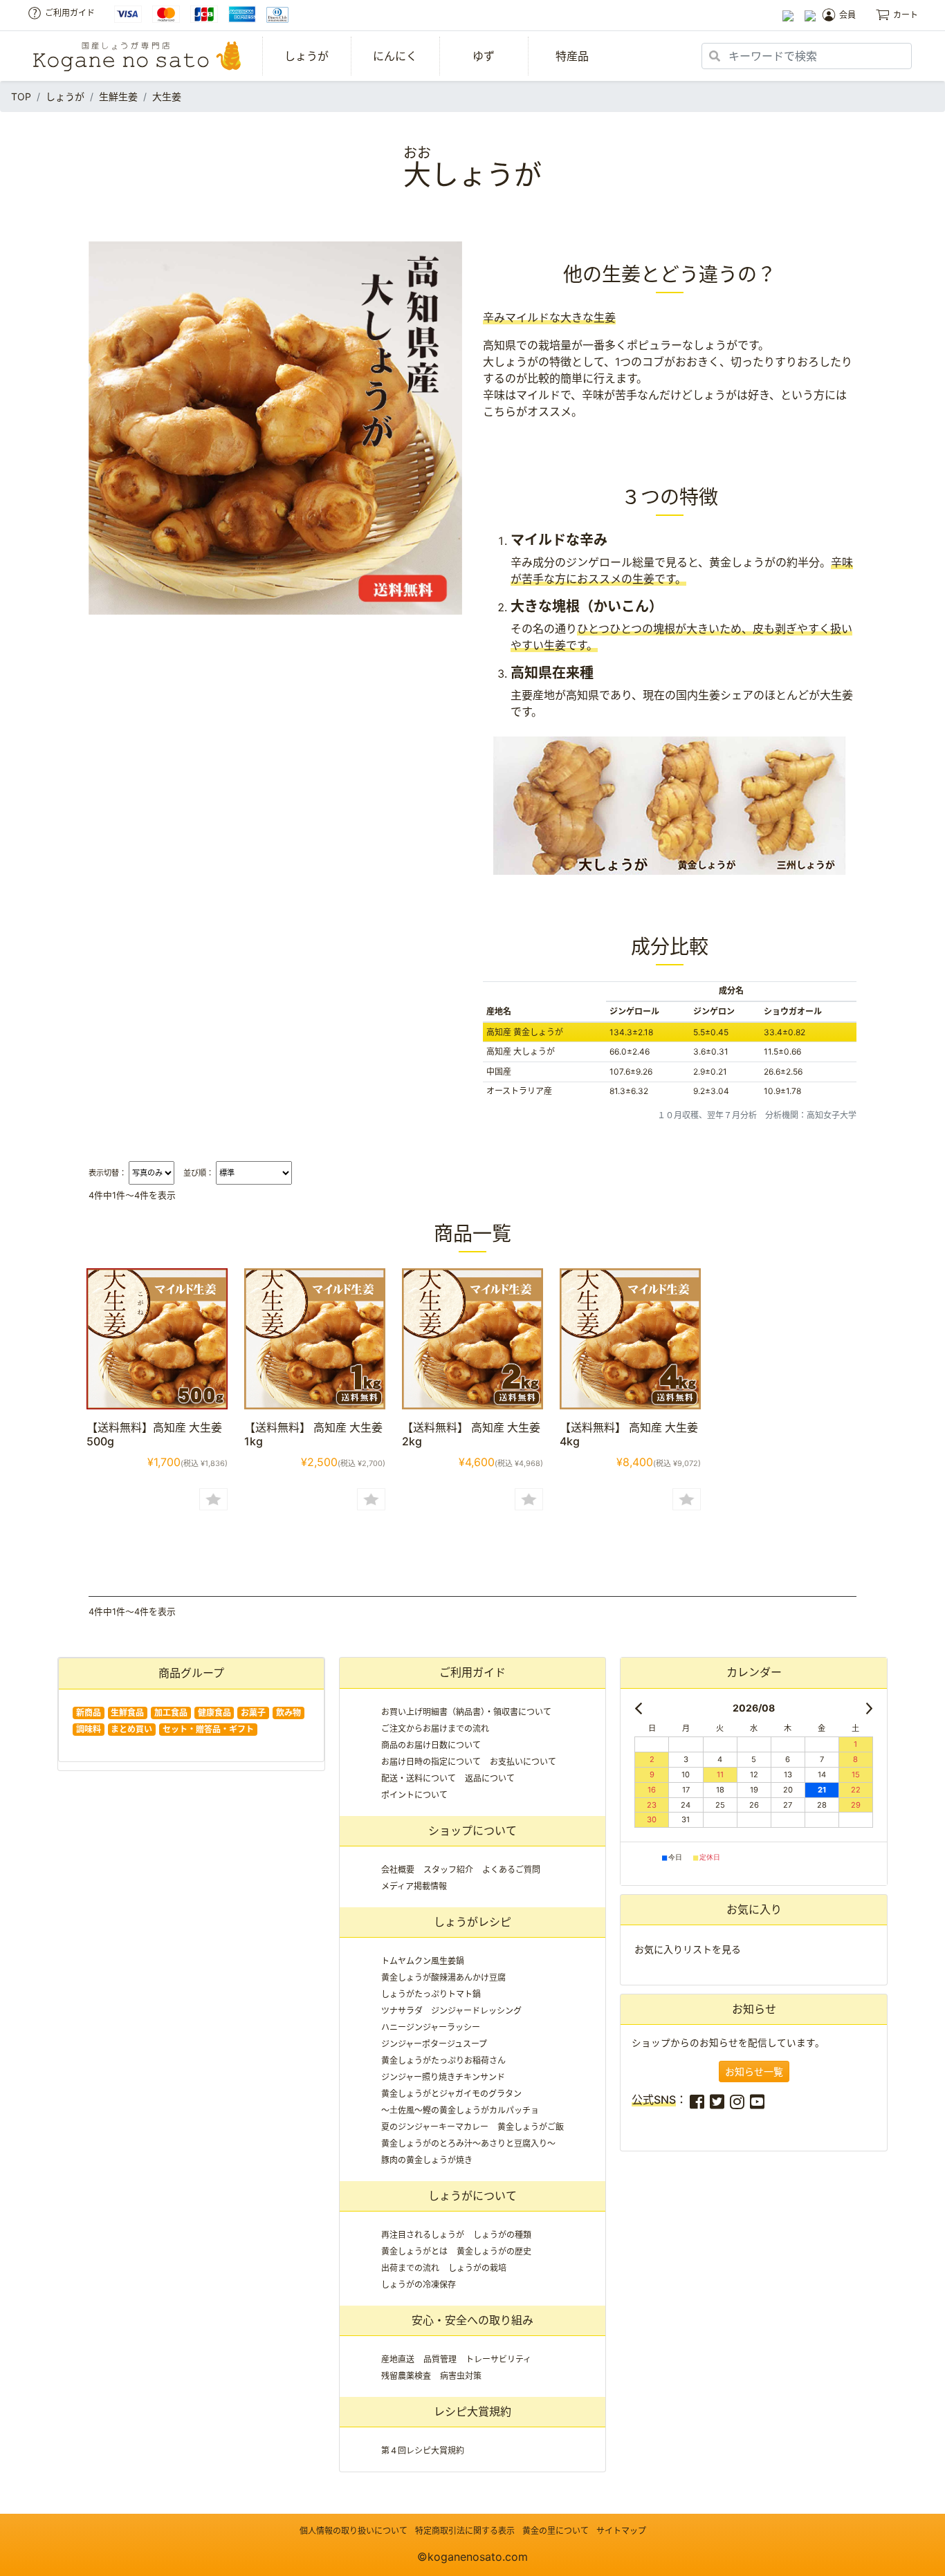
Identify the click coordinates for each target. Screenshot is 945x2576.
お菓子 (253, 1713)
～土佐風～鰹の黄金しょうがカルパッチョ (460, 2110)
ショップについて (472, 1831)
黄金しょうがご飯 (531, 2127)
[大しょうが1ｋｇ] (315, 1337)
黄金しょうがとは (414, 2251)
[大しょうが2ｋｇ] (472, 1337)
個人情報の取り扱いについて (354, 2531)
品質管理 (440, 2359)
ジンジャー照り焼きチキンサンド (443, 2077)
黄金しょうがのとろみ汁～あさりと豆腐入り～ (468, 2143)
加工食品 (171, 1713)
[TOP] (137, 56)
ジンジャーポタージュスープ (434, 2044)
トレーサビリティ (498, 2359)
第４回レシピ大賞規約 (423, 2450)
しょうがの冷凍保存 (419, 2285)
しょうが (306, 56)
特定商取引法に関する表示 (465, 2531)
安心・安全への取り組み (472, 2320)
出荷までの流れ (410, 2268)
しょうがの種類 (502, 2235)
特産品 (572, 56)
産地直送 (398, 2359)
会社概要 (398, 1870)
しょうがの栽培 (477, 2268)
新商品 (89, 1713)
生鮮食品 (127, 1713)
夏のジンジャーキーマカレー (435, 2127)
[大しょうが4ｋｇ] (630, 1337)
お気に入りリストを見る (688, 1949)
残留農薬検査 (406, 2376)
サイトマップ (621, 2531)
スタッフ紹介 (448, 1870)
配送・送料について (419, 1778)
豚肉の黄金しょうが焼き (427, 2160)
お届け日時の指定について (431, 1762)
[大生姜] (157, 1337)
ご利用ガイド (70, 13)
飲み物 (288, 1713)
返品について (490, 1778)
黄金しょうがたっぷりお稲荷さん (443, 2060)
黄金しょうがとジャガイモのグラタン (451, 2094)
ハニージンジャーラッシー (431, 2027)
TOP (21, 96)
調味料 (89, 1729)
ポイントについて (414, 1795)
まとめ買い (131, 1729)
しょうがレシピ (472, 1922)
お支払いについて (523, 1762)
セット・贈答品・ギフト (208, 1729)
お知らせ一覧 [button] (754, 2072)
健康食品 (214, 1713)
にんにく (395, 56)
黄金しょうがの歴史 (494, 2251)
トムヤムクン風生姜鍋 (423, 1961)
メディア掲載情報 (414, 1886)
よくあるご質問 (511, 1870)
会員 (847, 15)
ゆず (484, 56)
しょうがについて (472, 2196)
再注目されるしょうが (423, 2235)
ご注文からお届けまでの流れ (435, 1729)
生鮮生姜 (118, 96)
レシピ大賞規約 (472, 2411)
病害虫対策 (461, 2376)
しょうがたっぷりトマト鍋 (431, 1994)
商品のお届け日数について (431, 1745)
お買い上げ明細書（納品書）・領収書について (466, 1712)
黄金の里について (556, 2531)
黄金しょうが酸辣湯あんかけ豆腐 (443, 1977)
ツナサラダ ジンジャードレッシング (451, 2011)
